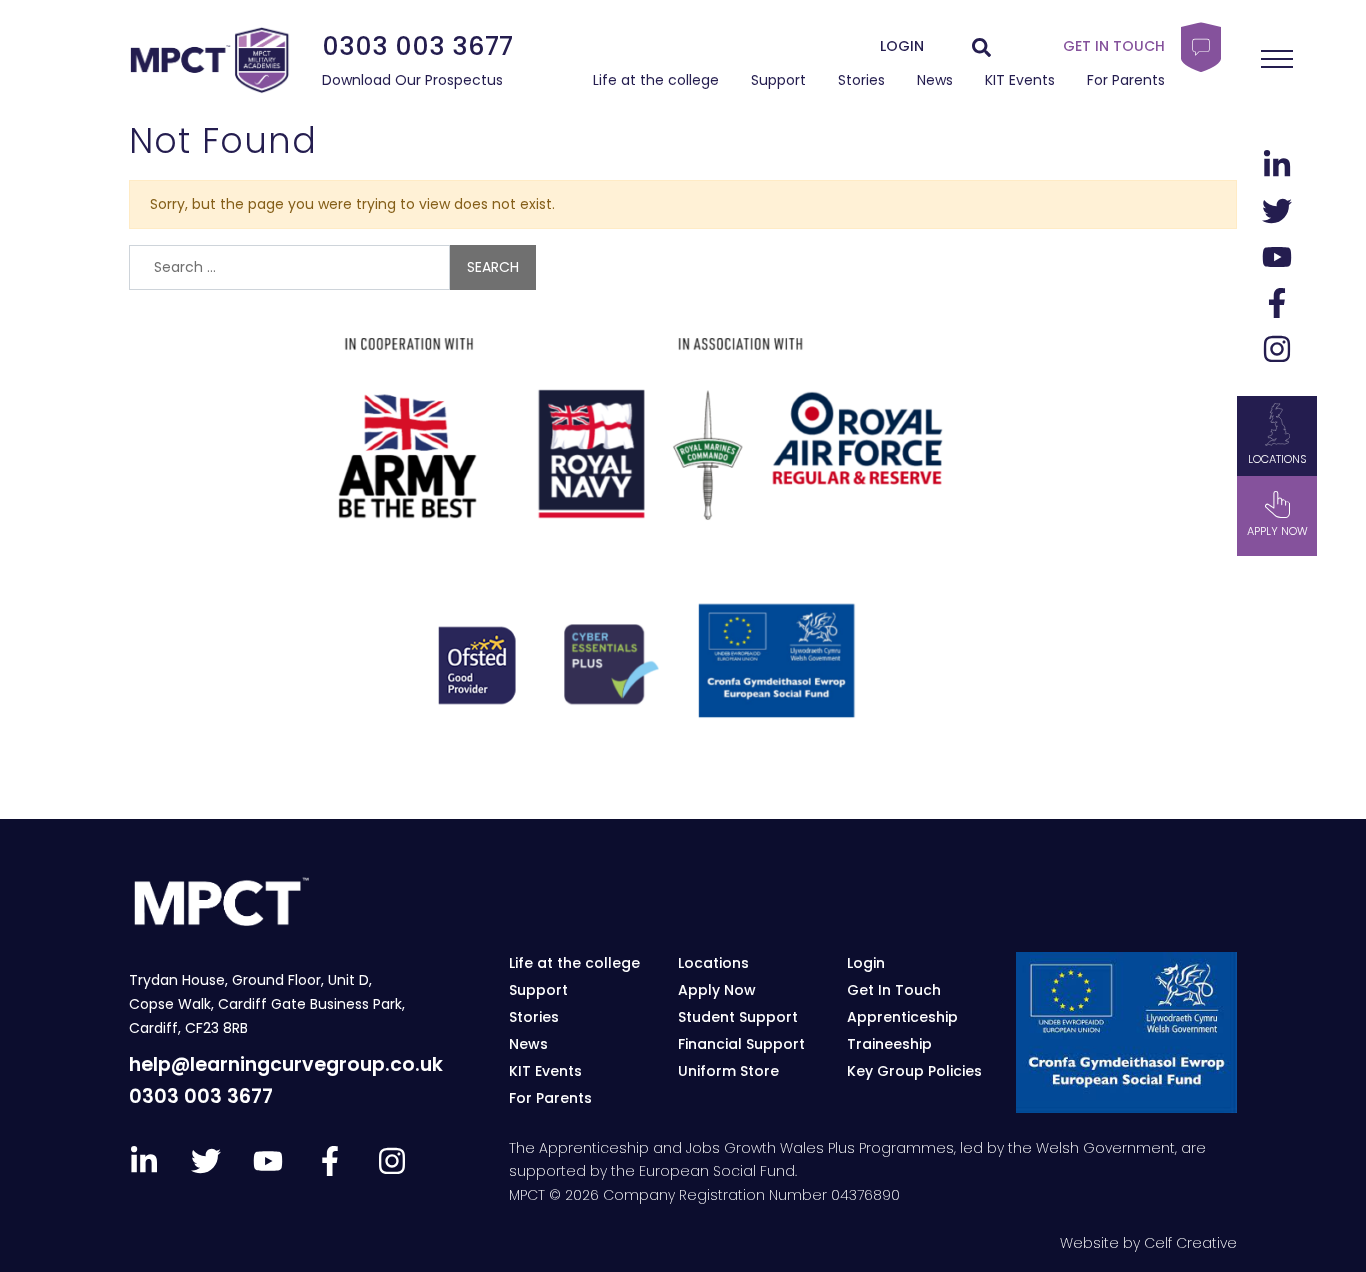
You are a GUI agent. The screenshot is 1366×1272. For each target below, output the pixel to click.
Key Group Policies (914, 1071)
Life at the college (656, 80)
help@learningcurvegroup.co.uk (286, 1064)
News (935, 80)
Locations (1277, 459)
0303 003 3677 (417, 46)
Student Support (738, 1017)
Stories (861, 80)
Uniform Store (728, 1071)
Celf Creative (1190, 1243)
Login (866, 963)
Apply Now (717, 990)
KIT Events (1020, 80)
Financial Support (741, 1044)
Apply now (1277, 531)
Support (778, 80)
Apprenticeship (902, 1017)
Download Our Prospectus (412, 80)
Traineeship (889, 1044)
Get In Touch (894, 990)
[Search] (981, 47)
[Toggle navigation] (1277, 59)
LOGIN (902, 46)
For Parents (1126, 80)
